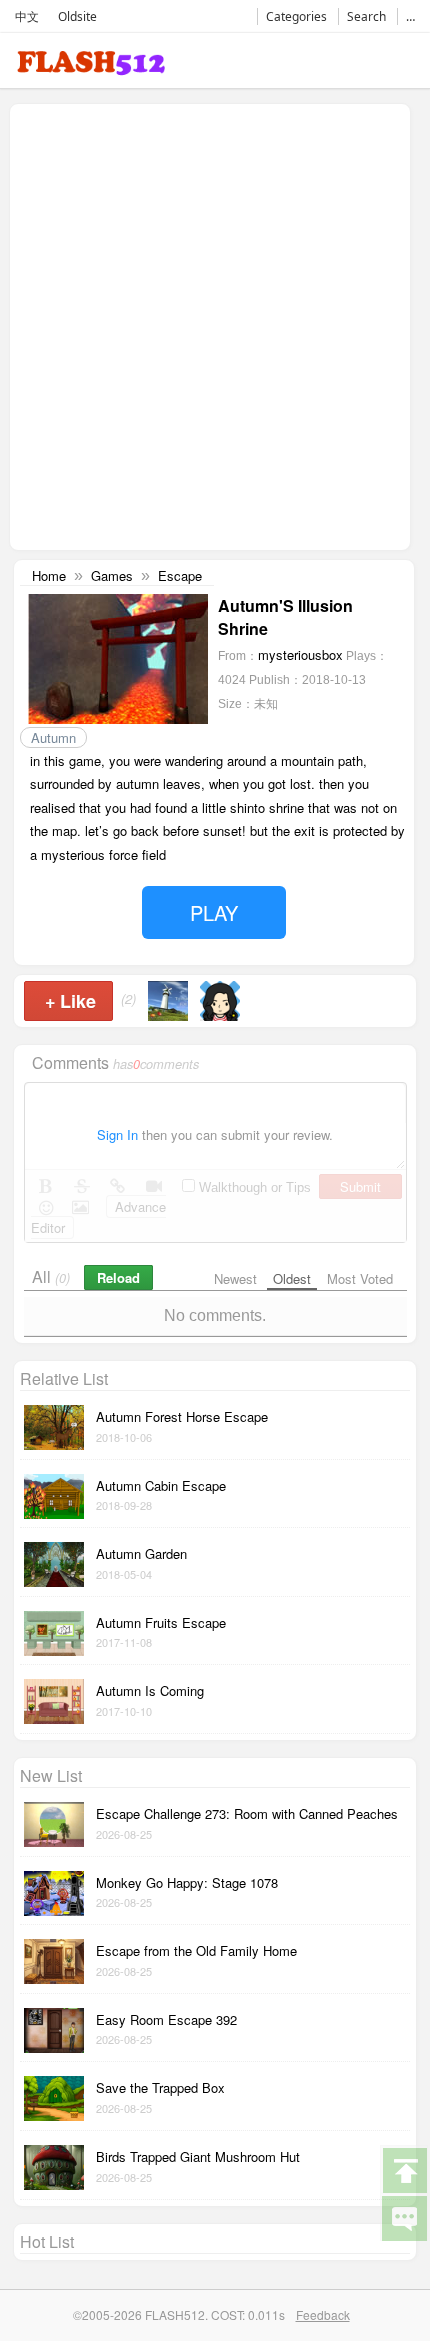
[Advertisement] (215, 325)
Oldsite (77, 16)
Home (49, 575)
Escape (180, 575)
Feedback (323, 2314)
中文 (27, 16)
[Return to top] (404, 2169)
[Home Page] (91, 66)
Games (112, 575)
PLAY (214, 912)
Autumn (53, 737)
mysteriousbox (300, 654)
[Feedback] (404, 2217)
